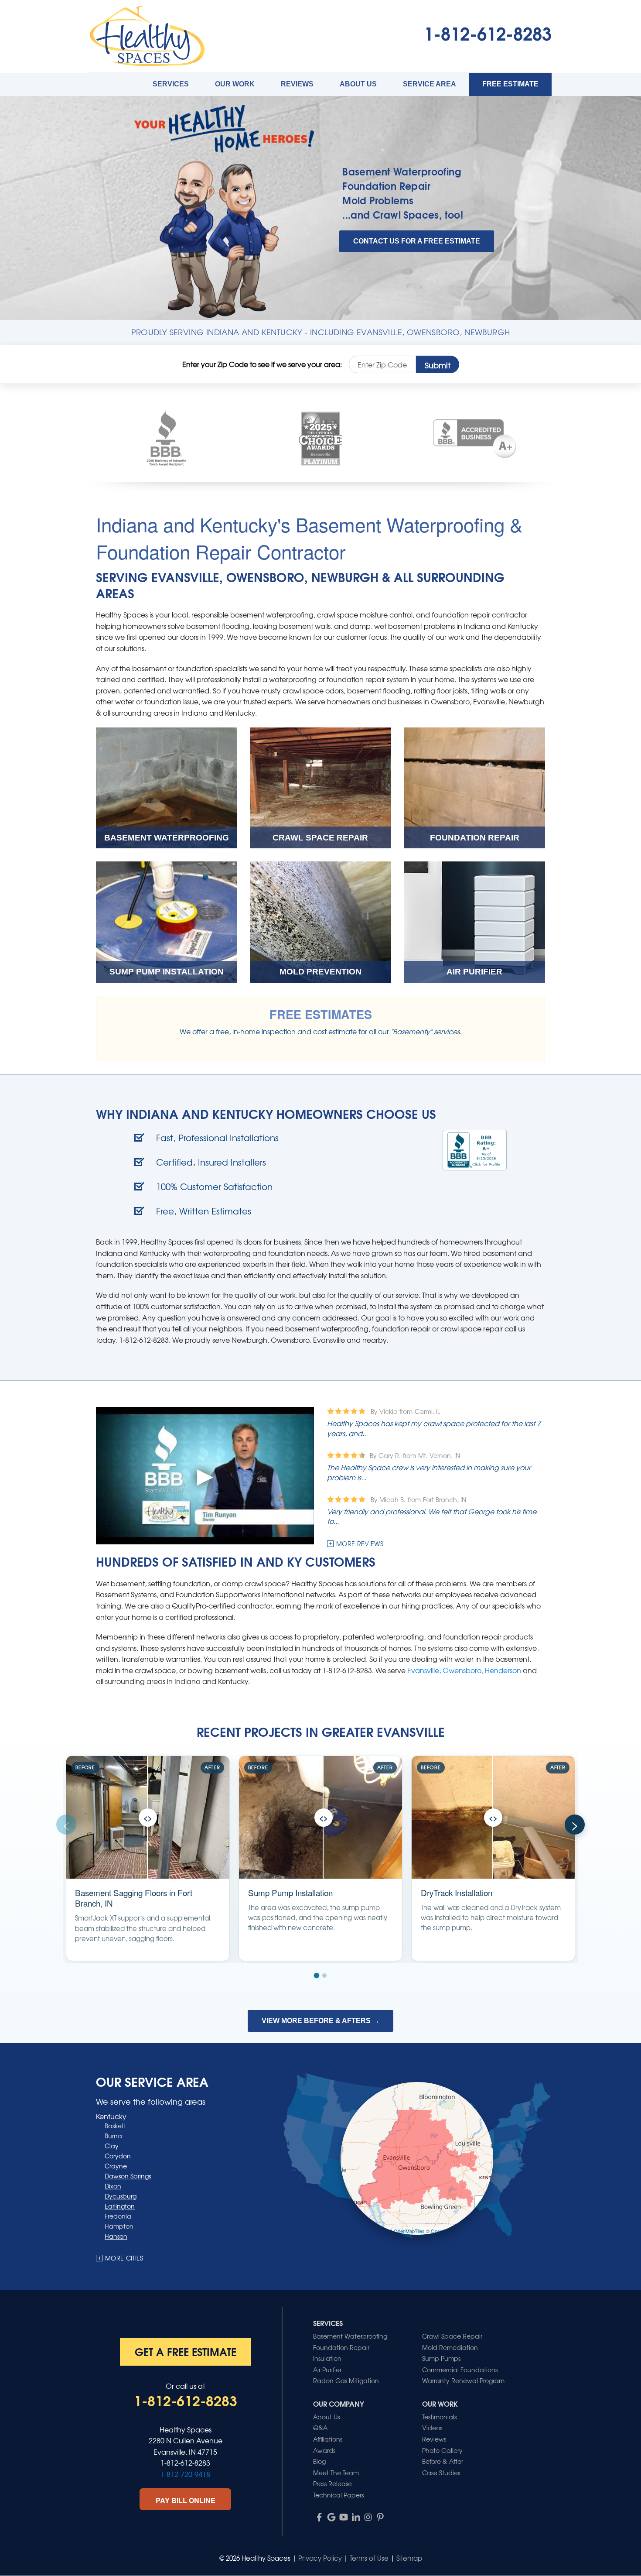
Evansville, (425, 1670)
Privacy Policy (320, 2558)
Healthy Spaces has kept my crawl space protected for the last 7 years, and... (434, 1428)
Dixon (113, 2186)
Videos (432, 2428)
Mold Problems (378, 200)
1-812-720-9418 (185, 2474)
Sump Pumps (441, 2358)
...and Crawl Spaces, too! (403, 214)
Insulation (327, 2358)
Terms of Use (369, 2558)
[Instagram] (368, 2517)
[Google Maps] (331, 2517)
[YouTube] (344, 2517)
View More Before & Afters (320, 2021)
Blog (319, 2461)
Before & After (443, 2461)
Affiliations (328, 2439)
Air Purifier (327, 2370)
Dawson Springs (128, 2176)
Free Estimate (510, 84)
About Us (358, 84)
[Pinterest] (380, 2517)
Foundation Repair (386, 186)
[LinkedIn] (356, 2517)
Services (171, 84)
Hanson (116, 2236)
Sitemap (409, 2558)
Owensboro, (464, 1670)
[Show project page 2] (324, 1976)
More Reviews (360, 1544)
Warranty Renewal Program (463, 2380)
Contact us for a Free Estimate (417, 241)
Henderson (503, 1670)
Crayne (116, 2166)
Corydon (118, 2156)
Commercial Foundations (460, 2370)
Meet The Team (336, 2473)
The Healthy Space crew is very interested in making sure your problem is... (429, 1472)
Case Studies (441, 2473)
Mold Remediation (450, 2347)
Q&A (320, 2428)
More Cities (124, 2258)
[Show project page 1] (316, 1975)
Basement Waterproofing (402, 171)
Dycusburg (121, 2196)
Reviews (297, 84)
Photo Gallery (442, 2450)
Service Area (430, 84)
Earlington (120, 2206)
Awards (324, 2450)
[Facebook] (319, 2517)
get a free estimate (186, 2351)
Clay (112, 2146)
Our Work (235, 84)
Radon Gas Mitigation (346, 2380)
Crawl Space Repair (452, 2336)
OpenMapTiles (409, 2231)
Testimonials (439, 2417)
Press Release (332, 2483)
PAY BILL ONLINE (186, 2500)
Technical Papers (338, 2495)
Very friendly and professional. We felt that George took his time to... (432, 1516)
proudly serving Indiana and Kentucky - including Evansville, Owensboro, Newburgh (321, 332)
